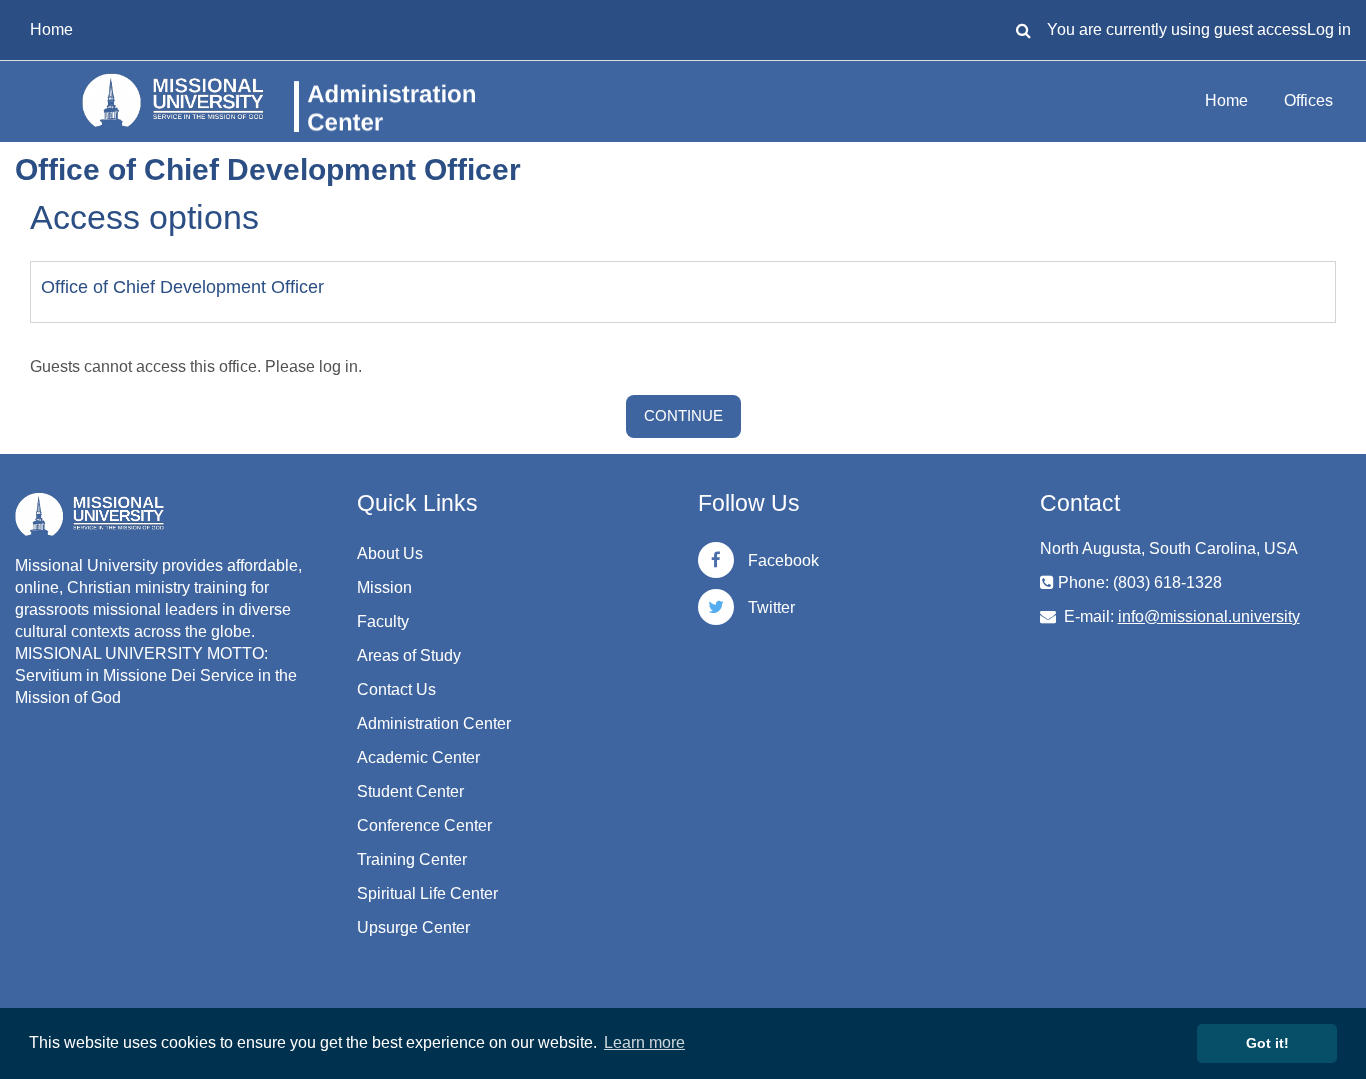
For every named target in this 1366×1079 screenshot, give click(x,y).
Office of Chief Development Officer (182, 287)
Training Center (412, 859)
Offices (1308, 100)
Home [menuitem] (51, 29)
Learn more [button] (644, 1042)
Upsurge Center (413, 927)
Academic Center (418, 757)
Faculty (383, 621)
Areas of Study (409, 655)
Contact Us (396, 689)
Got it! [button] (1267, 1043)
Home (1226, 100)
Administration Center (434, 723)
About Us (390, 553)
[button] (1023, 30)
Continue (683, 415)
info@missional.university (1209, 616)
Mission (384, 587)
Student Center (410, 791)
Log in (1329, 29)
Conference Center (424, 825)
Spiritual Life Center (427, 893)
